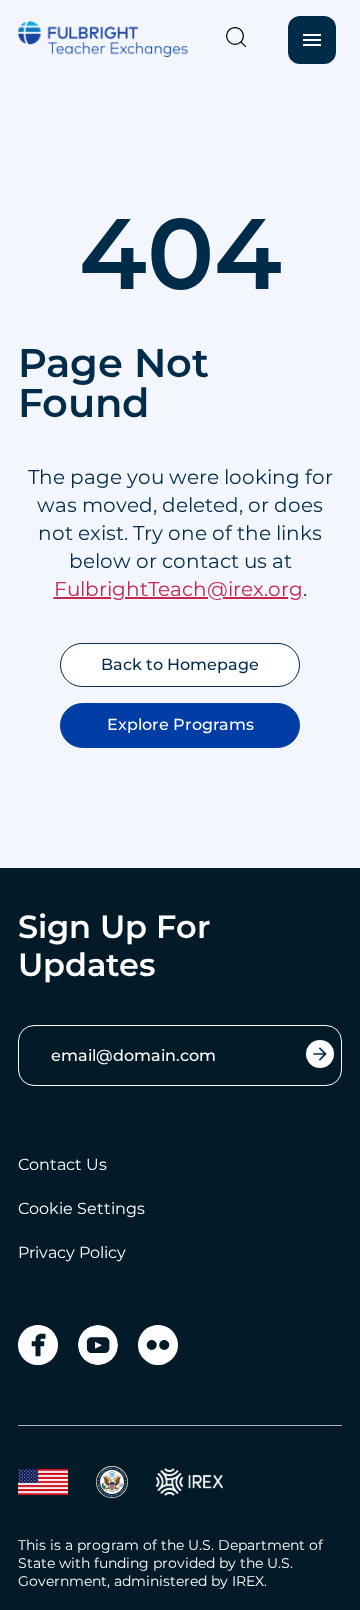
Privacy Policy (72, 1252)
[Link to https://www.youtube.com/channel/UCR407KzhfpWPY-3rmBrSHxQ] (98, 1345)
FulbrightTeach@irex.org (178, 589)
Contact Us (62, 1164)
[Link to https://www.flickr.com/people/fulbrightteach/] (158, 1345)
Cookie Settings (81, 1208)
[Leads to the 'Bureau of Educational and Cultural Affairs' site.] (43, 1482)
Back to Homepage (180, 664)
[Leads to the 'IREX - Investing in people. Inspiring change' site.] (189, 1482)
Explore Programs (180, 724)
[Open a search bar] (236, 37)
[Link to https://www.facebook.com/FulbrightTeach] (38, 1345)
